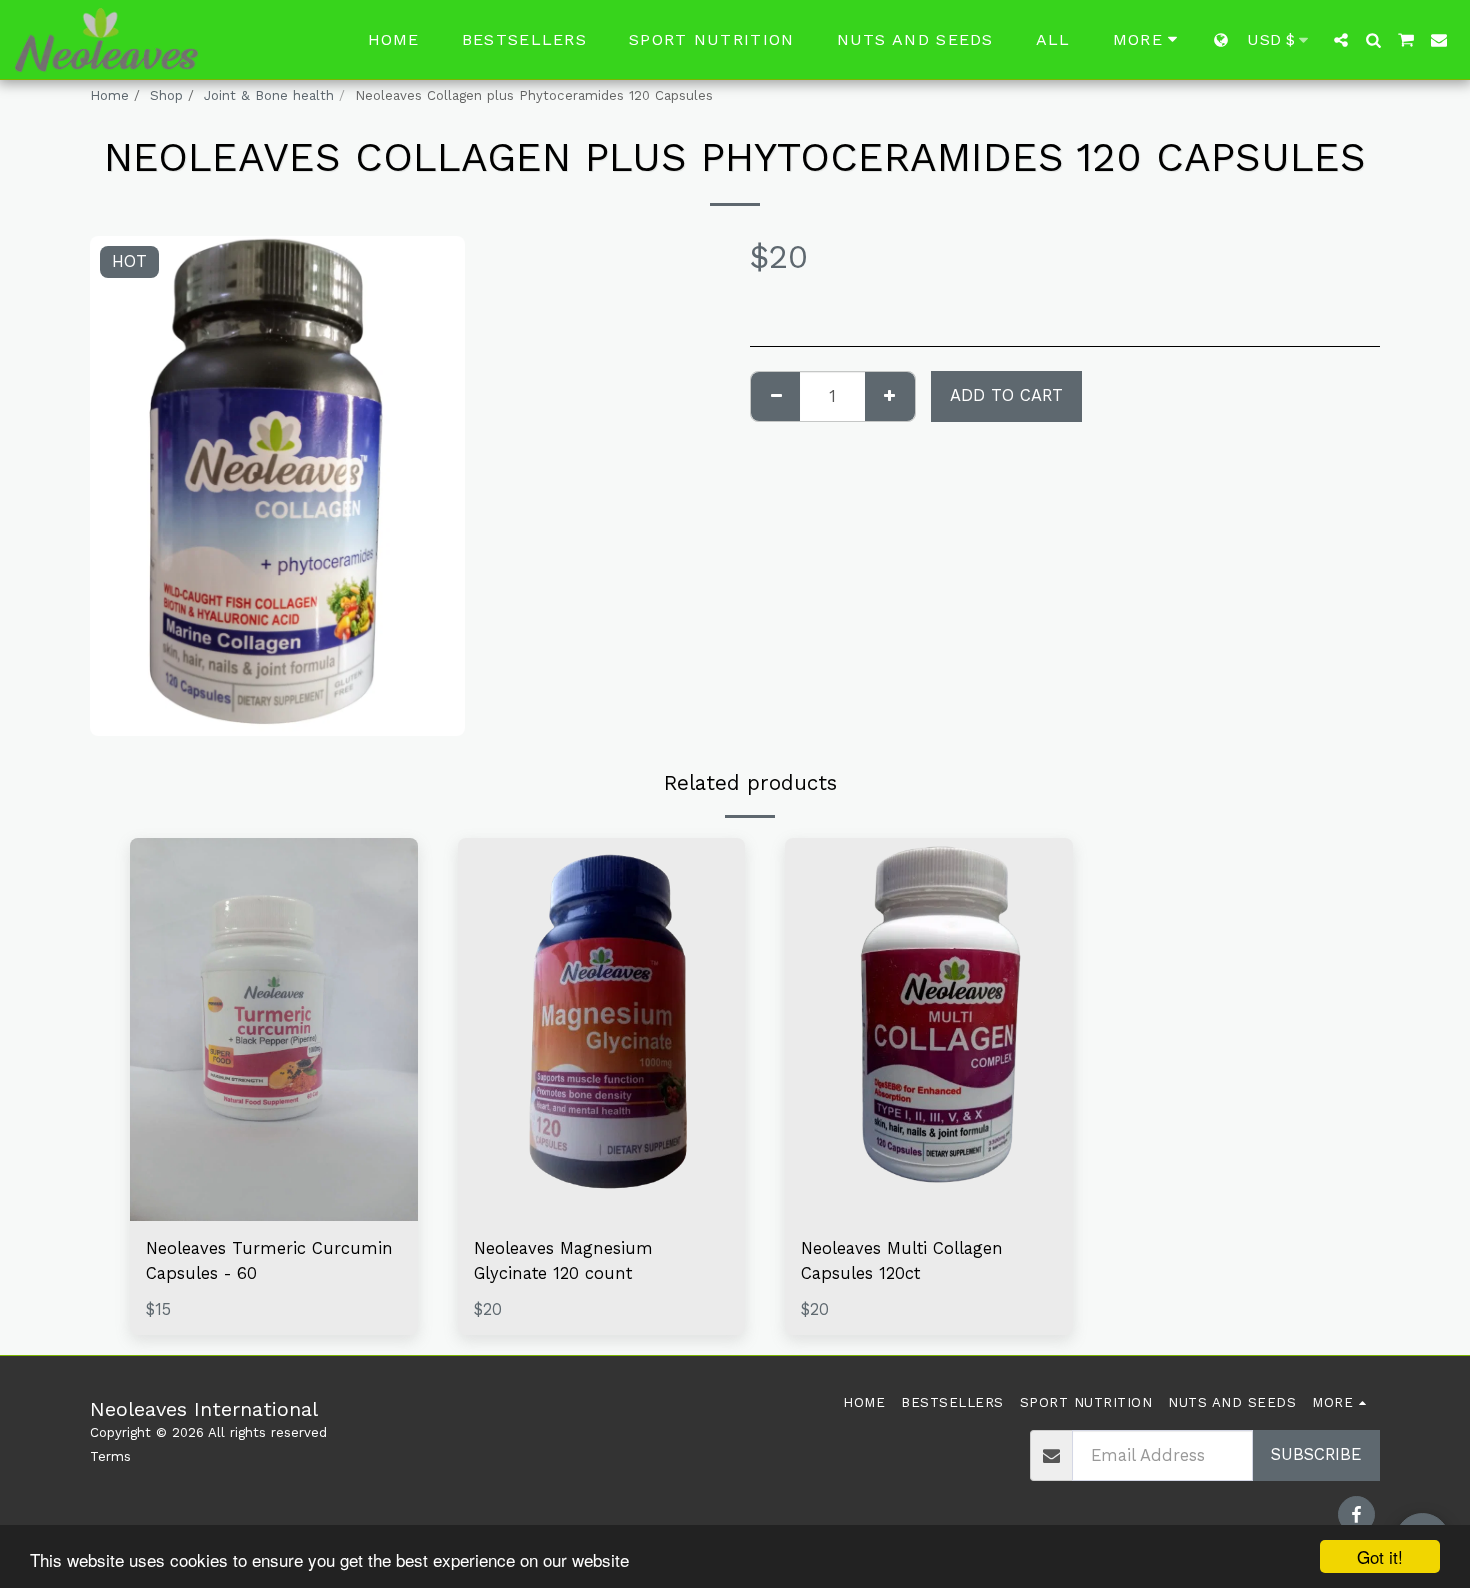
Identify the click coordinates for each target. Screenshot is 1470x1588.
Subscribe (1316, 1454)
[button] (1341, 40)
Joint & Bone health (269, 95)
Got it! (1380, 1556)
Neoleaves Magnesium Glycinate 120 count (563, 1261)
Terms (110, 1456)
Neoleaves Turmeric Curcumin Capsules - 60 (269, 1261)
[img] (274, 1029)
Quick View (274, 1172)
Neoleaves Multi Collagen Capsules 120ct (902, 1261)
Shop (166, 95)
